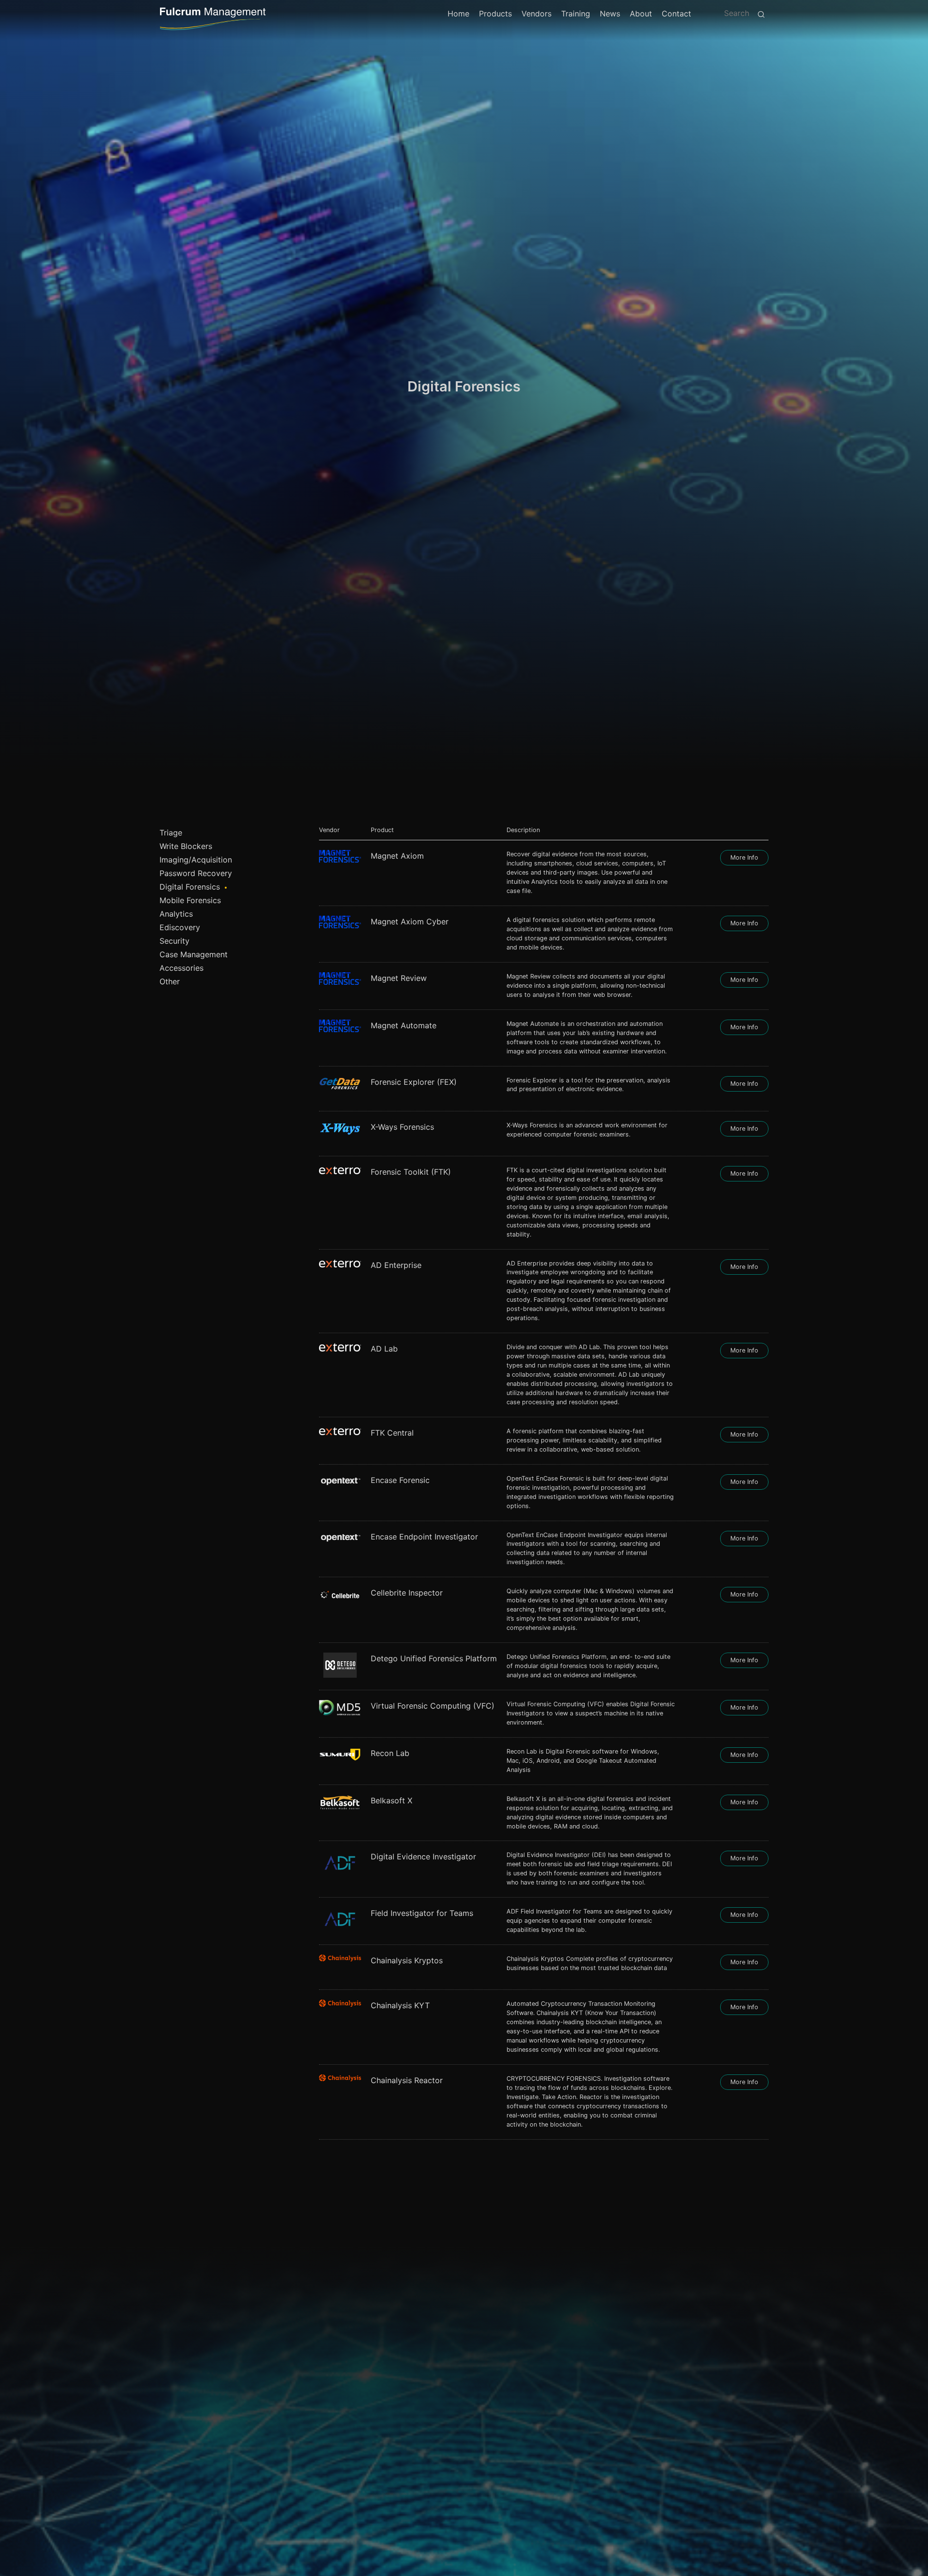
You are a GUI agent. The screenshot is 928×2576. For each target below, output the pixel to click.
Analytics (176, 914)
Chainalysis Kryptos (407, 1960)
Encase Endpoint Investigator (424, 1537)
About (641, 14)
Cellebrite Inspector (407, 1593)
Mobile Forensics (190, 900)
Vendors (536, 14)
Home (458, 14)
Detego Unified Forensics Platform (434, 1658)
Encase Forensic (400, 1480)
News (610, 14)
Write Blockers (186, 846)
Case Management (194, 954)
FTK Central (392, 1433)
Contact (676, 14)
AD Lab (384, 1349)
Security (174, 941)
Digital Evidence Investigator (423, 1856)
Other (170, 981)
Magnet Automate (404, 1025)
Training (576, 14)
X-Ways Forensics (402, 1127)
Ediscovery (180, 927)
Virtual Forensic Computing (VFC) (433, 1706)
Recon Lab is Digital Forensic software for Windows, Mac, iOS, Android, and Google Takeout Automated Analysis (583, 1761)
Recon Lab (390, 1753)
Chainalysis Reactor (407, 2080)
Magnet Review (399, 978)
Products (495, 14)
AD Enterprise (396, 1265)
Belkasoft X (391, 1800)
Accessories (181, 968)
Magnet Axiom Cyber (410, 921)
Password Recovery (196, 873)
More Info (744, 857)
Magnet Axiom (397, 856)
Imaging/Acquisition (196, 860)
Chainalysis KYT (400, 2005)
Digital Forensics (190, 887)
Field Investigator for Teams (422, 1913)
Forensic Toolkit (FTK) (411, 1172)
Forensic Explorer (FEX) (414, 1082)
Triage (171, 833)
